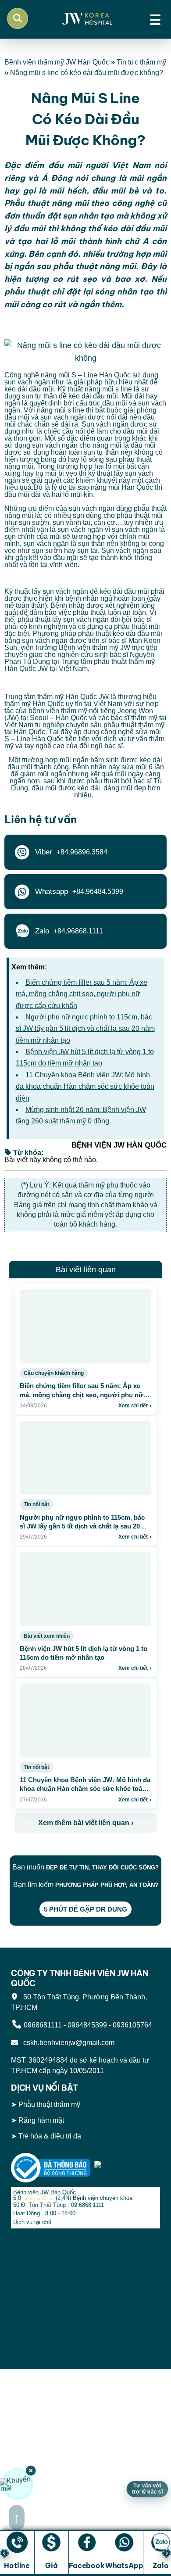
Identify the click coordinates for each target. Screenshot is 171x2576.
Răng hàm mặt (41, 2120)
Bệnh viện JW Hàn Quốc (45, 2192)
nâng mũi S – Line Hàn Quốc (86, 375)
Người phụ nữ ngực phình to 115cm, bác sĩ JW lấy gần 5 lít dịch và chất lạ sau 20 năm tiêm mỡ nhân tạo (85, 1029)
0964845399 (87, 2025)
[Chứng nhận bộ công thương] (50, 2167)
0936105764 (132, 2025)
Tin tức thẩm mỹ (141, 62)
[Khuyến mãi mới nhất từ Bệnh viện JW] (18, 2484)
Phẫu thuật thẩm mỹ (49, 2105)
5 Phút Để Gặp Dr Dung (85, 1909)
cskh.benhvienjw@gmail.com (67, 2043)
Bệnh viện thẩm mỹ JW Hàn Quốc (57, 62)
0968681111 (43, 2025)
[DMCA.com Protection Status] (127, 2167)
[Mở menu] (155, 18)
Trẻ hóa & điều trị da (50, 2136)
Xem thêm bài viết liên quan (86, 1823)
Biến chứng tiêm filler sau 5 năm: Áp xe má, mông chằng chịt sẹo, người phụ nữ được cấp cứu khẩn (82, 994)
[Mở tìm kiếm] (18, 18)
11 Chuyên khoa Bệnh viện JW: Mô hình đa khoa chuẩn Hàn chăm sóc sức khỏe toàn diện (85, 1087)
